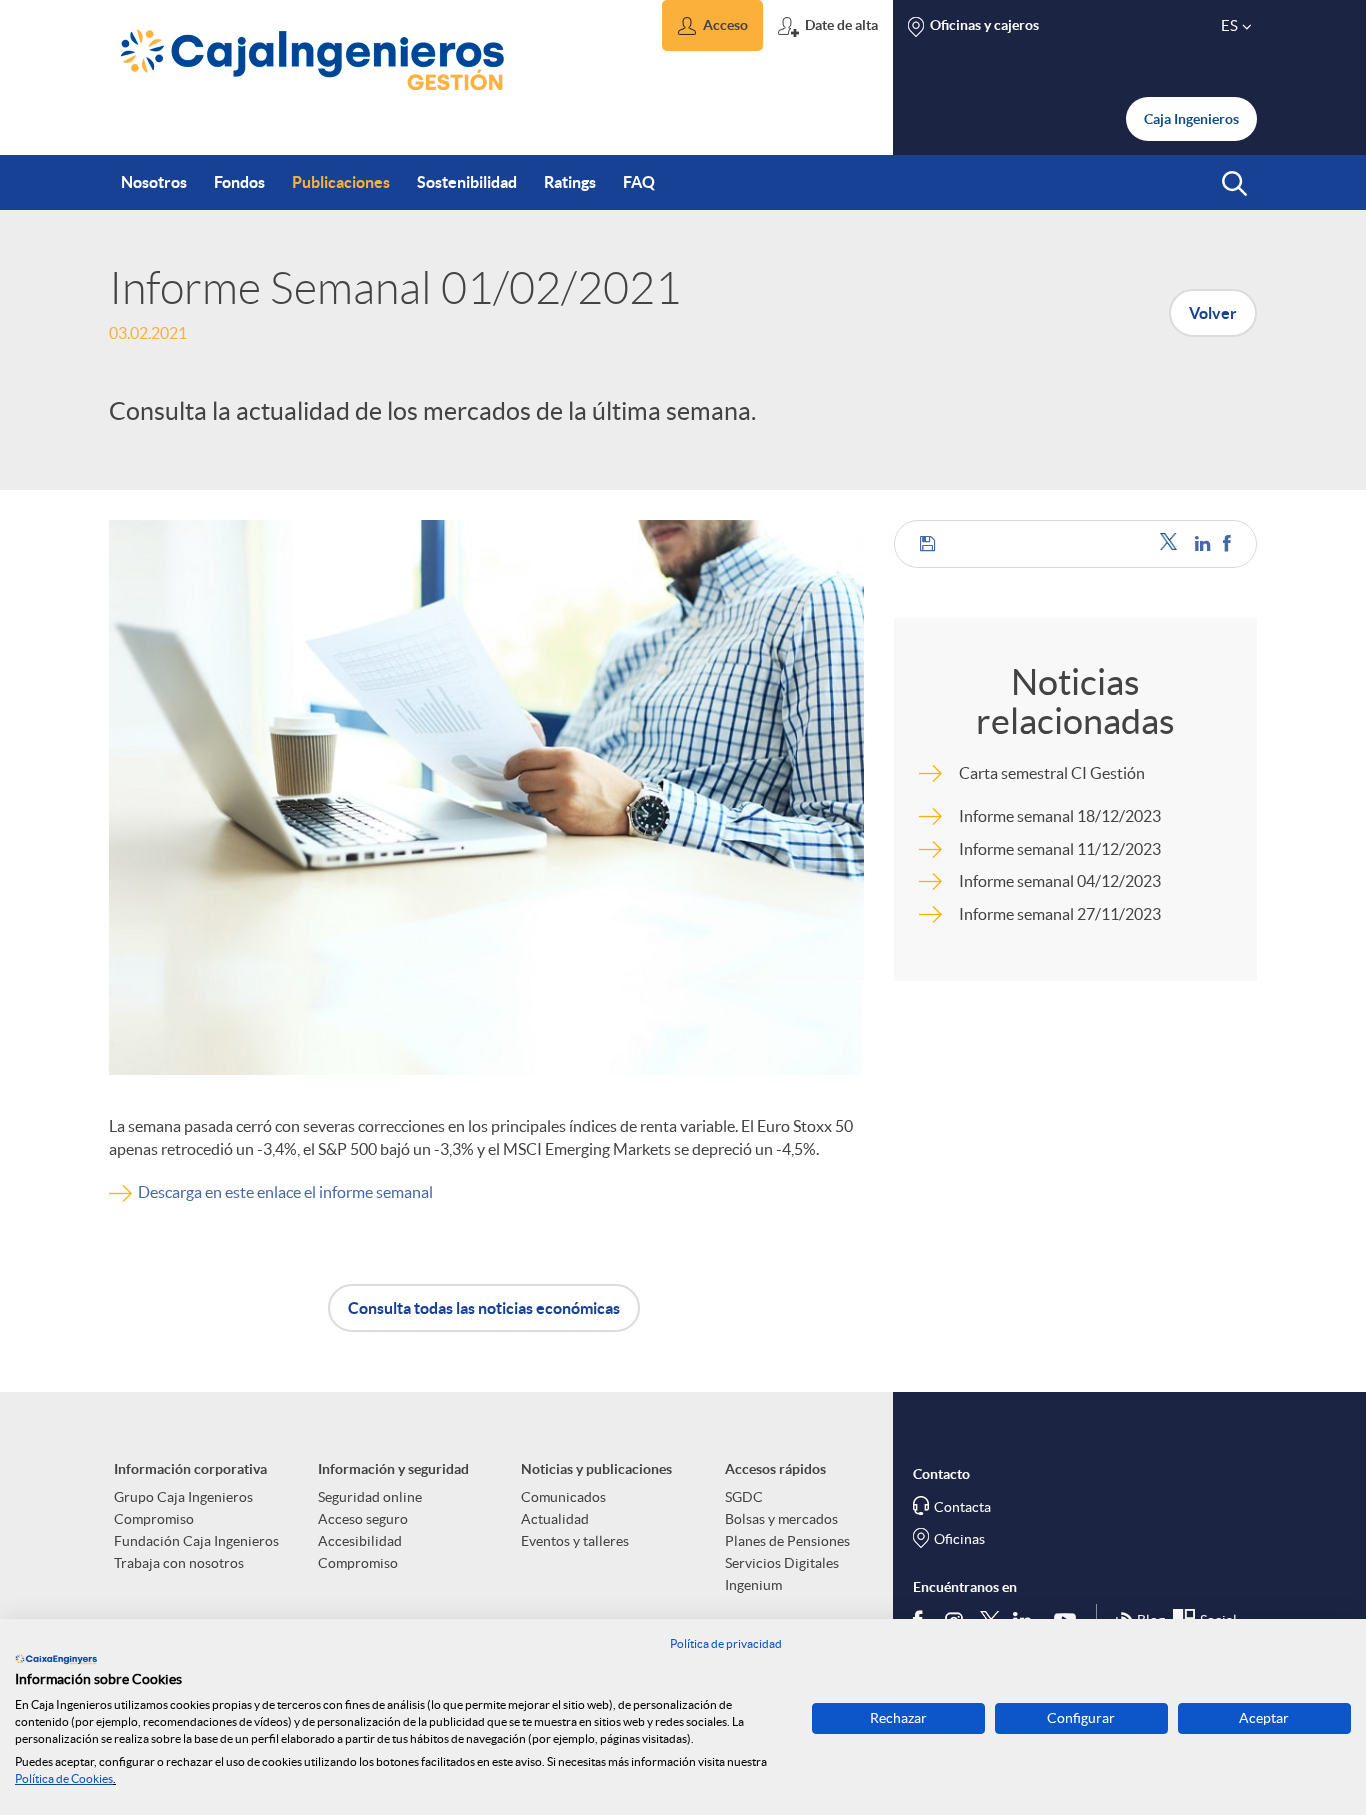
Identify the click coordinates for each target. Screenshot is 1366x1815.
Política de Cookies (64, 1778)
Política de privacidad (726, 1643)
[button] (712, 25)
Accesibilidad (360, 1541)
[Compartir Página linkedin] (1204, 543)
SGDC (744, 1497)
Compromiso (154, 1519)
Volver (1213, 313)
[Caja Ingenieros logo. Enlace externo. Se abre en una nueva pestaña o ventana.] (56, 1659)
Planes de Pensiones (787, 1541)
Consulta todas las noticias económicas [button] (484, 1308)
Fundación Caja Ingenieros (196, 1541)
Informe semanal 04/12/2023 (1060, 881)
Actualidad (555, 1519)
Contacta (962, 1507)
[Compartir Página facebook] (1227, 543)
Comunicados (563, 1497)
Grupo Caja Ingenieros (183, 1497)
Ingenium (753, 1585)
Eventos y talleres (575, 1541)
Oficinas (959, 1539)
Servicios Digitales (782, 1563)
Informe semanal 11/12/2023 (1060, 849)
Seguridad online (370, 1497)
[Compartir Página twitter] (1172, 543)
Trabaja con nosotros (179, 1563)
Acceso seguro (363, 1519)
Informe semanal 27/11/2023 (1060, 914)
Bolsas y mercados (781, 1519)
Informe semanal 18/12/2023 (1060, 816)
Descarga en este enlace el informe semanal (285, 1192)
